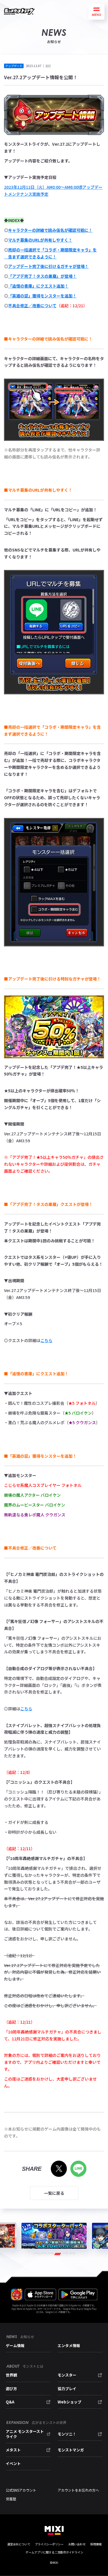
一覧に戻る (54, 2193)
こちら (46, 1340)
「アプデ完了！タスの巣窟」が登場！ (42, 276)
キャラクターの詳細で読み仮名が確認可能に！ (50, 230)
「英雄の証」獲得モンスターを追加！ (42, 296)
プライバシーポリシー (49, 2544)
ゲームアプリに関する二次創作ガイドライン (54, 2552)
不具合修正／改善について (32, 306)
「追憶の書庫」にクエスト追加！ (38, 286)
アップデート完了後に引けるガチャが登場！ (48, 266)
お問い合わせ (77, 2544)
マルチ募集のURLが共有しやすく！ (40, 240)
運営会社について (19, 2544)
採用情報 (96, 2544)
